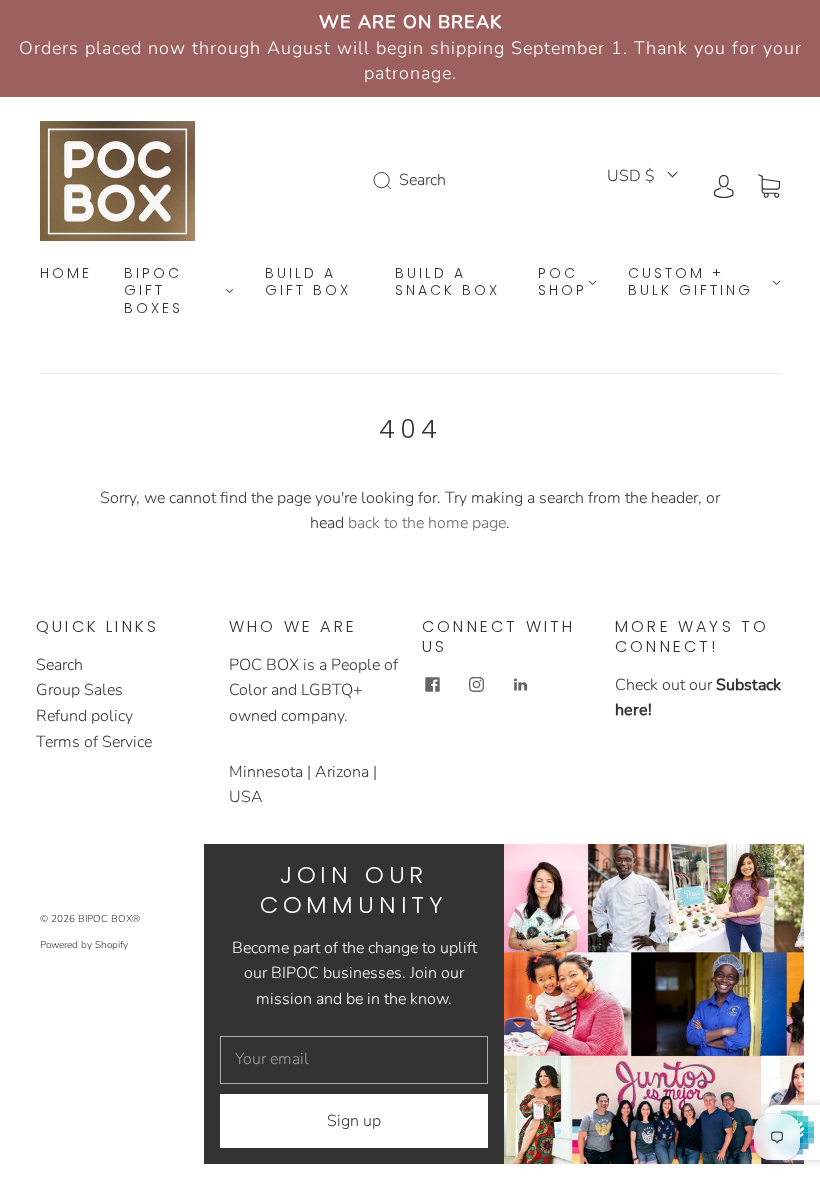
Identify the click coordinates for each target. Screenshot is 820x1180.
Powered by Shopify (84, 945)
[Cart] (769, 184)
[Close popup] (782, 866)
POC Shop (562, 282)
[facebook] (432, 685)
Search (59, 665)
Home (66, 274)
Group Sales (79, 690)
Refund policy (84, 716)
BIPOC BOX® (109, 919)
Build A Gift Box (308, 282)
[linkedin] (520, 685)
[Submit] (386, 181)
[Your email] (354, 1060)
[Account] (724, 184)
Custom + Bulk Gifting (690, 282)
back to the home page (427, 523)
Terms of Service (94, 742)
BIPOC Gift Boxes (153, 291)
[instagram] (476, 685)
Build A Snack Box (447, 282)
